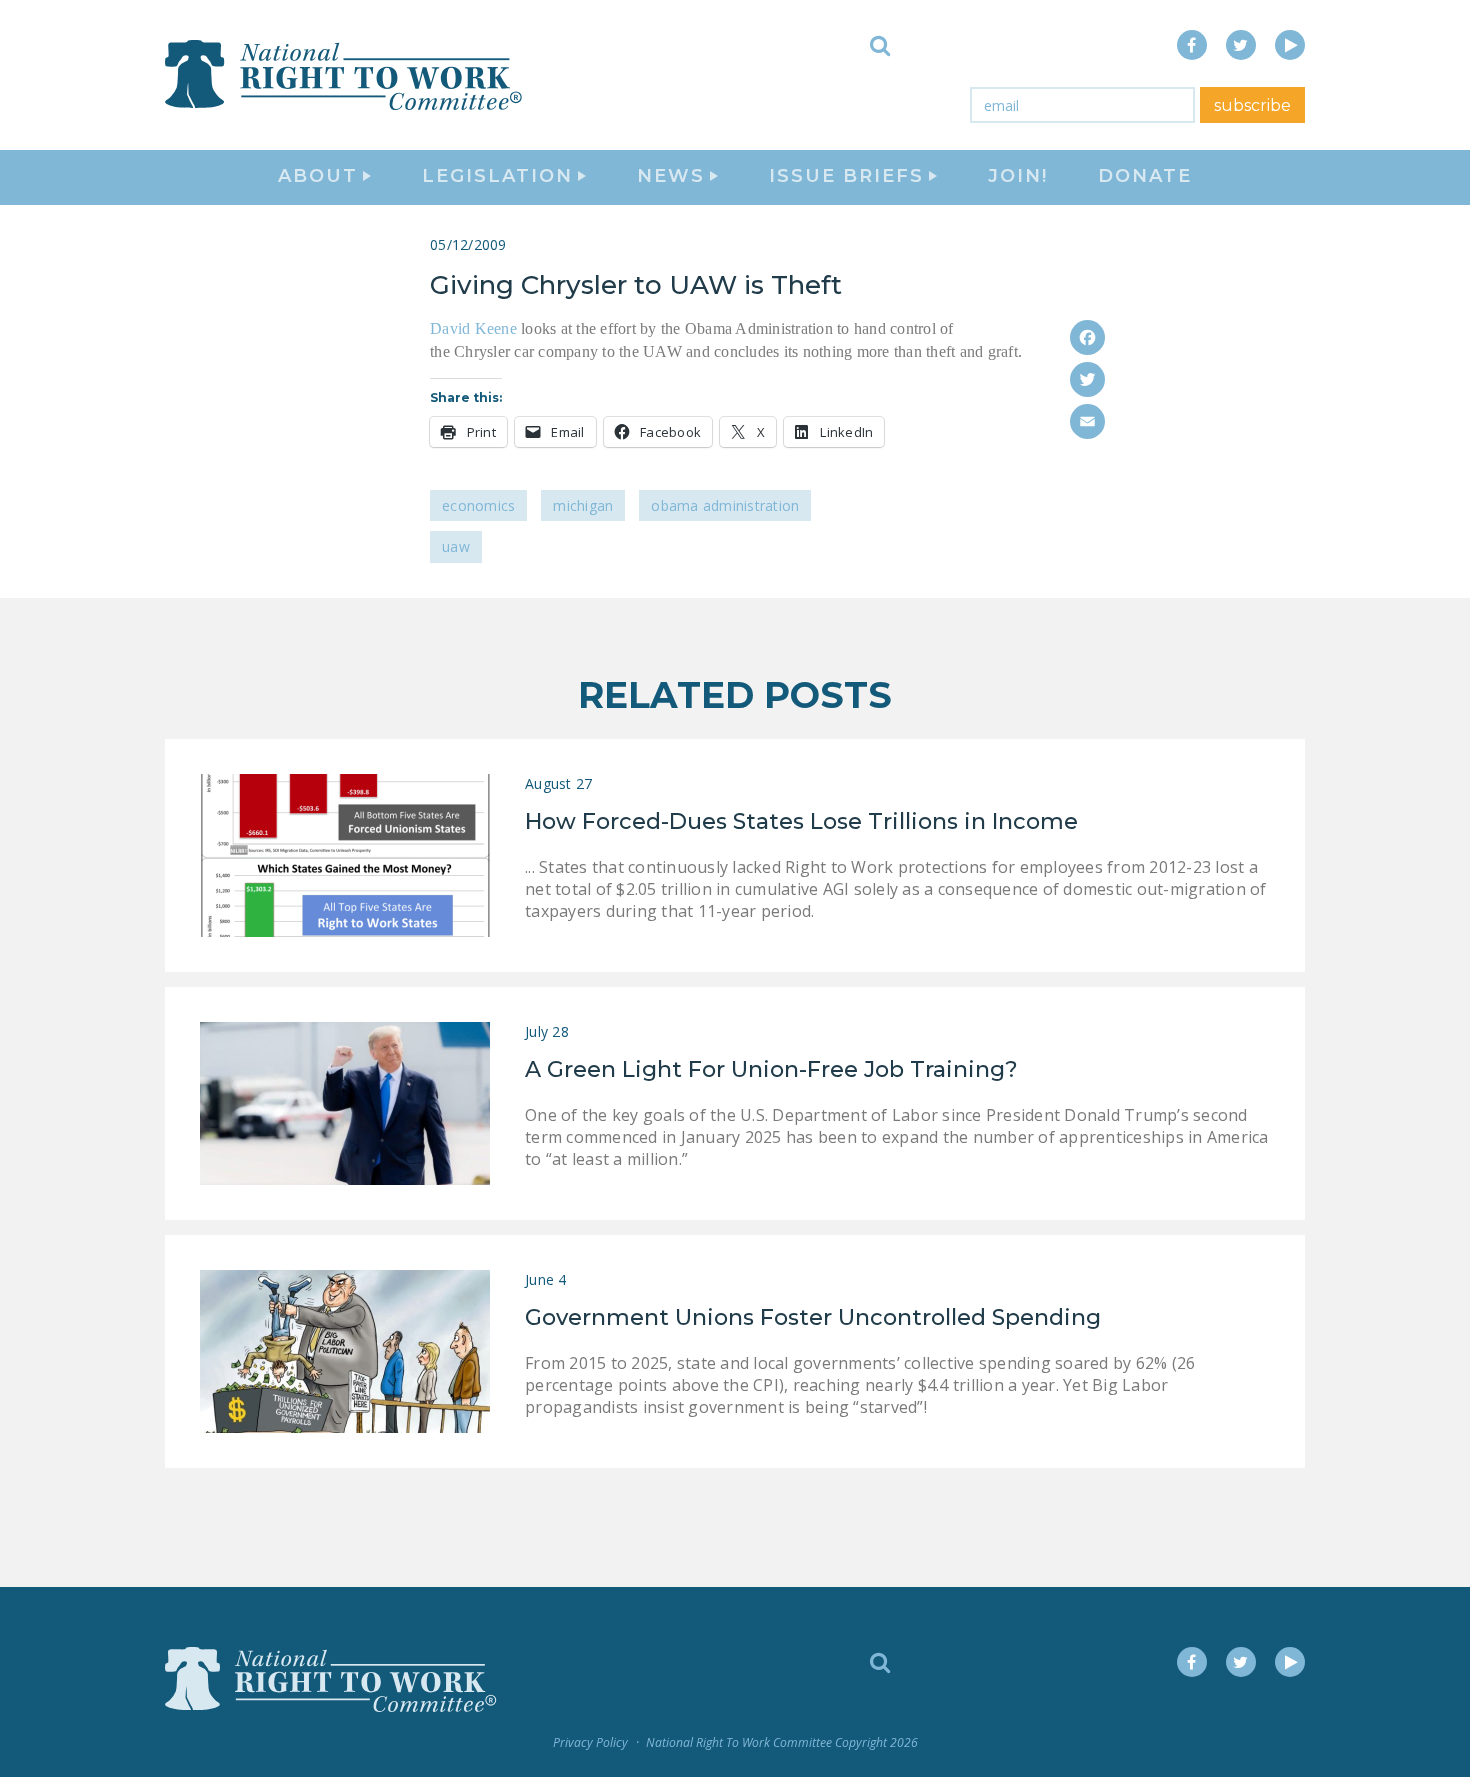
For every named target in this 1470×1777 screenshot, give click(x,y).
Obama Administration (725, 505)
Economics (478, 505)
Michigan (583, 505)
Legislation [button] (497, 176)
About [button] (318, 176)
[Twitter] (1087, 379)
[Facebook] (1087, 337)
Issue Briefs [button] (846, 176)
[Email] (1087, 421)
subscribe (1252, 105)
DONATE (1145, 176)
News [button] (671, 176)
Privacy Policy (590, 1742)
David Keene (473, 328)
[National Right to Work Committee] (345, 75)
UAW (456, 546)
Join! (1018, 176)
